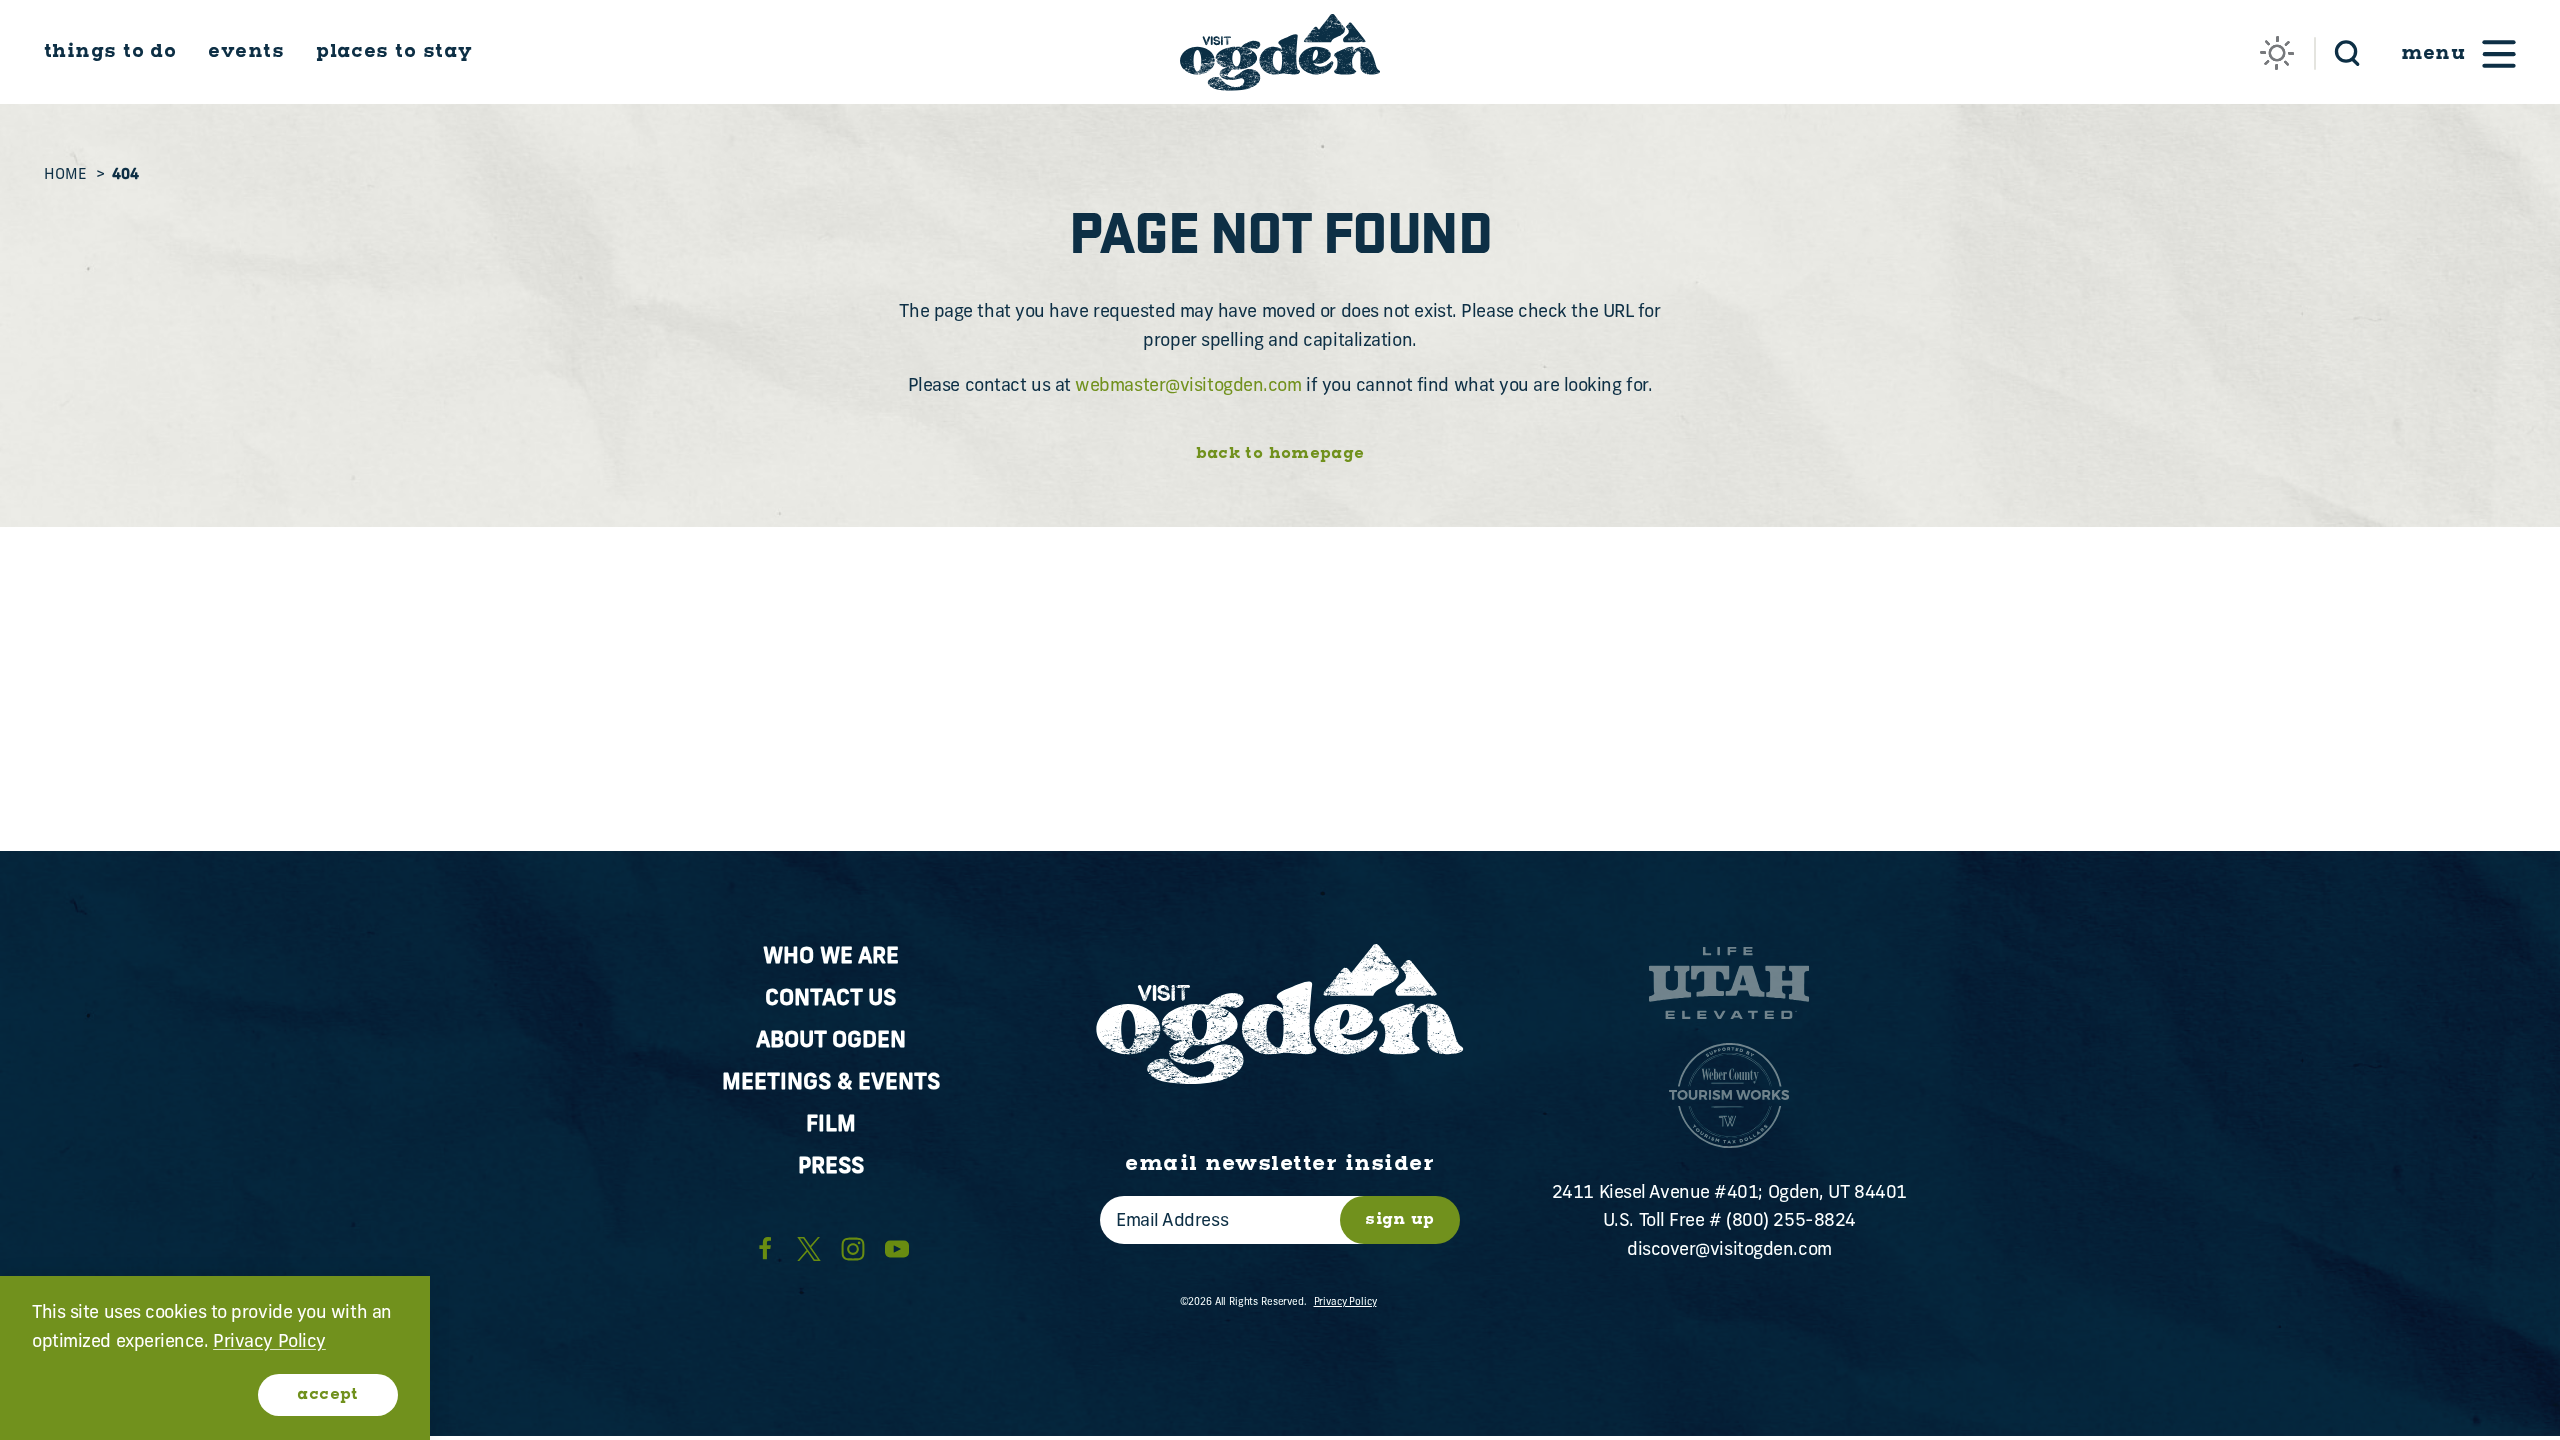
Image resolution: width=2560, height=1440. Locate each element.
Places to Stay (394, 51)
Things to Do (110, 51)
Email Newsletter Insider (1279, 1164)
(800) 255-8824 (1791, 1222)
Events (246, 51)
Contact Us (830, 999)
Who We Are (831, 957)
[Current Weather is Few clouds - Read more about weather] (2277, 53)
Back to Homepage (1280, 454)
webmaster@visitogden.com (1188, 387)
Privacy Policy (1345, 1302)
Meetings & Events (831, 1083)
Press (831, 1167)
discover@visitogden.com (1729, 1251)
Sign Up (1400, 1219)
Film (831, 1125)
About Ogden (831, 1041)
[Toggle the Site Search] (2347, 51)
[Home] (1280, 52)
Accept (327, 1394)
